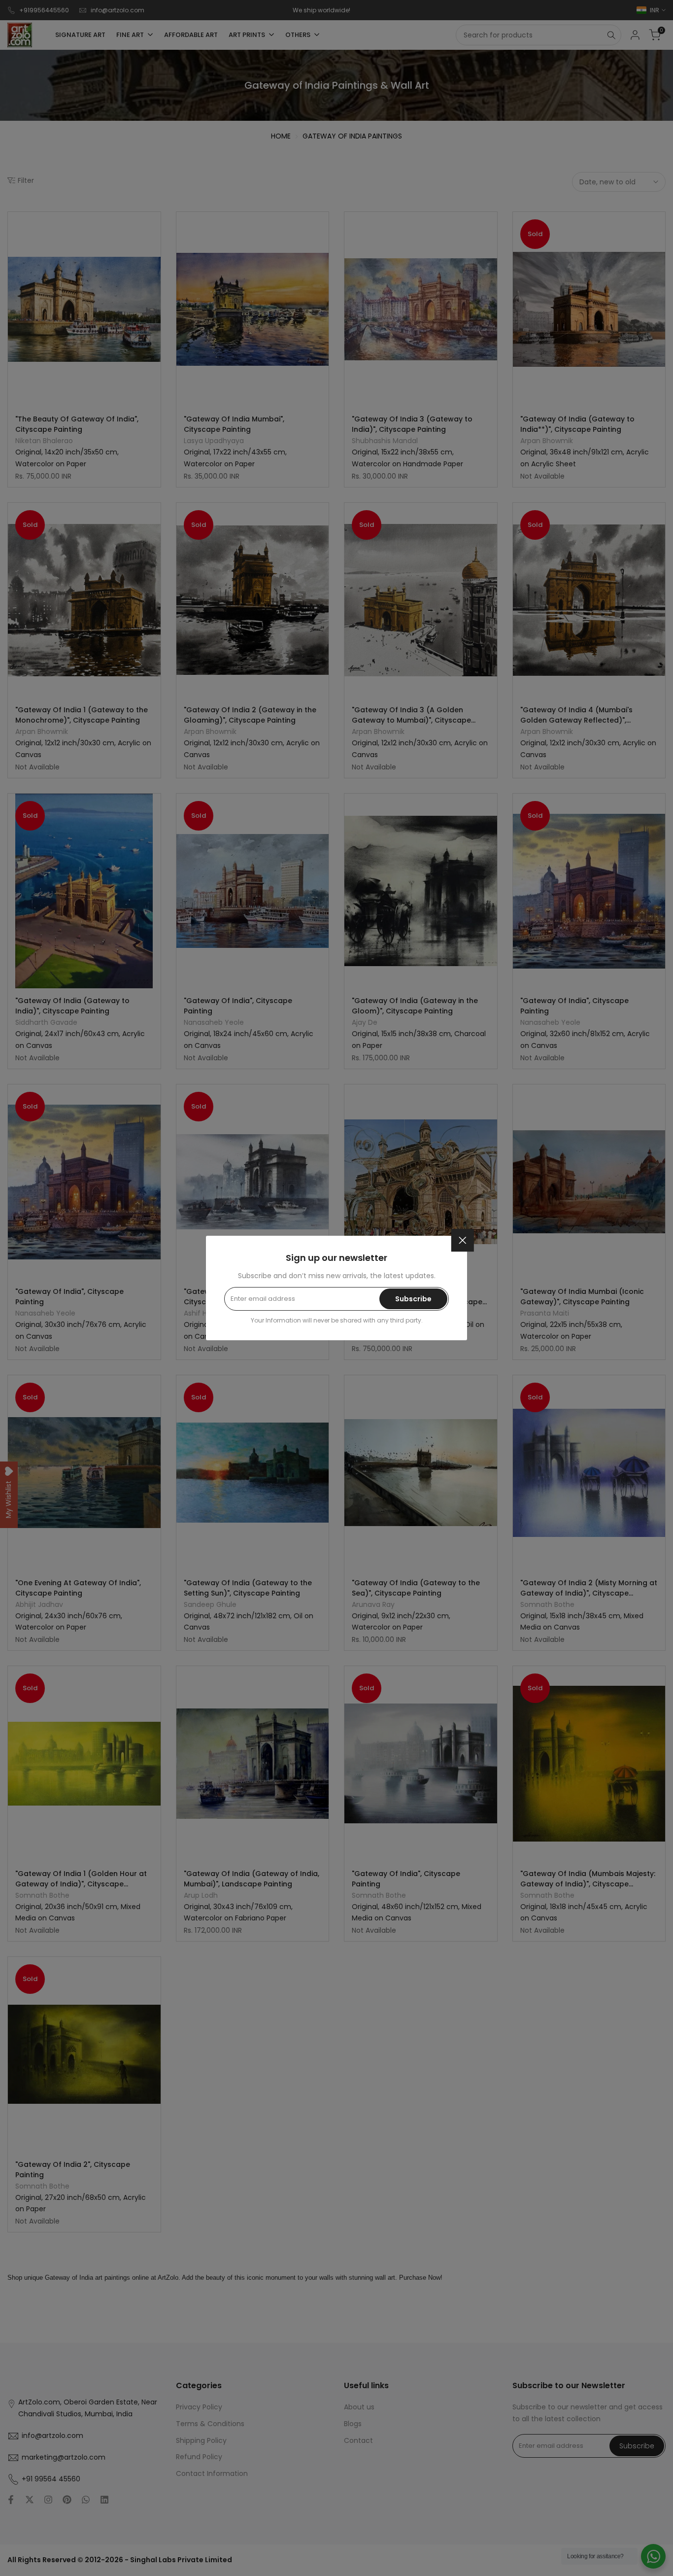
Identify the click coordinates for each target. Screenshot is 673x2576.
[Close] (463, 1240)
